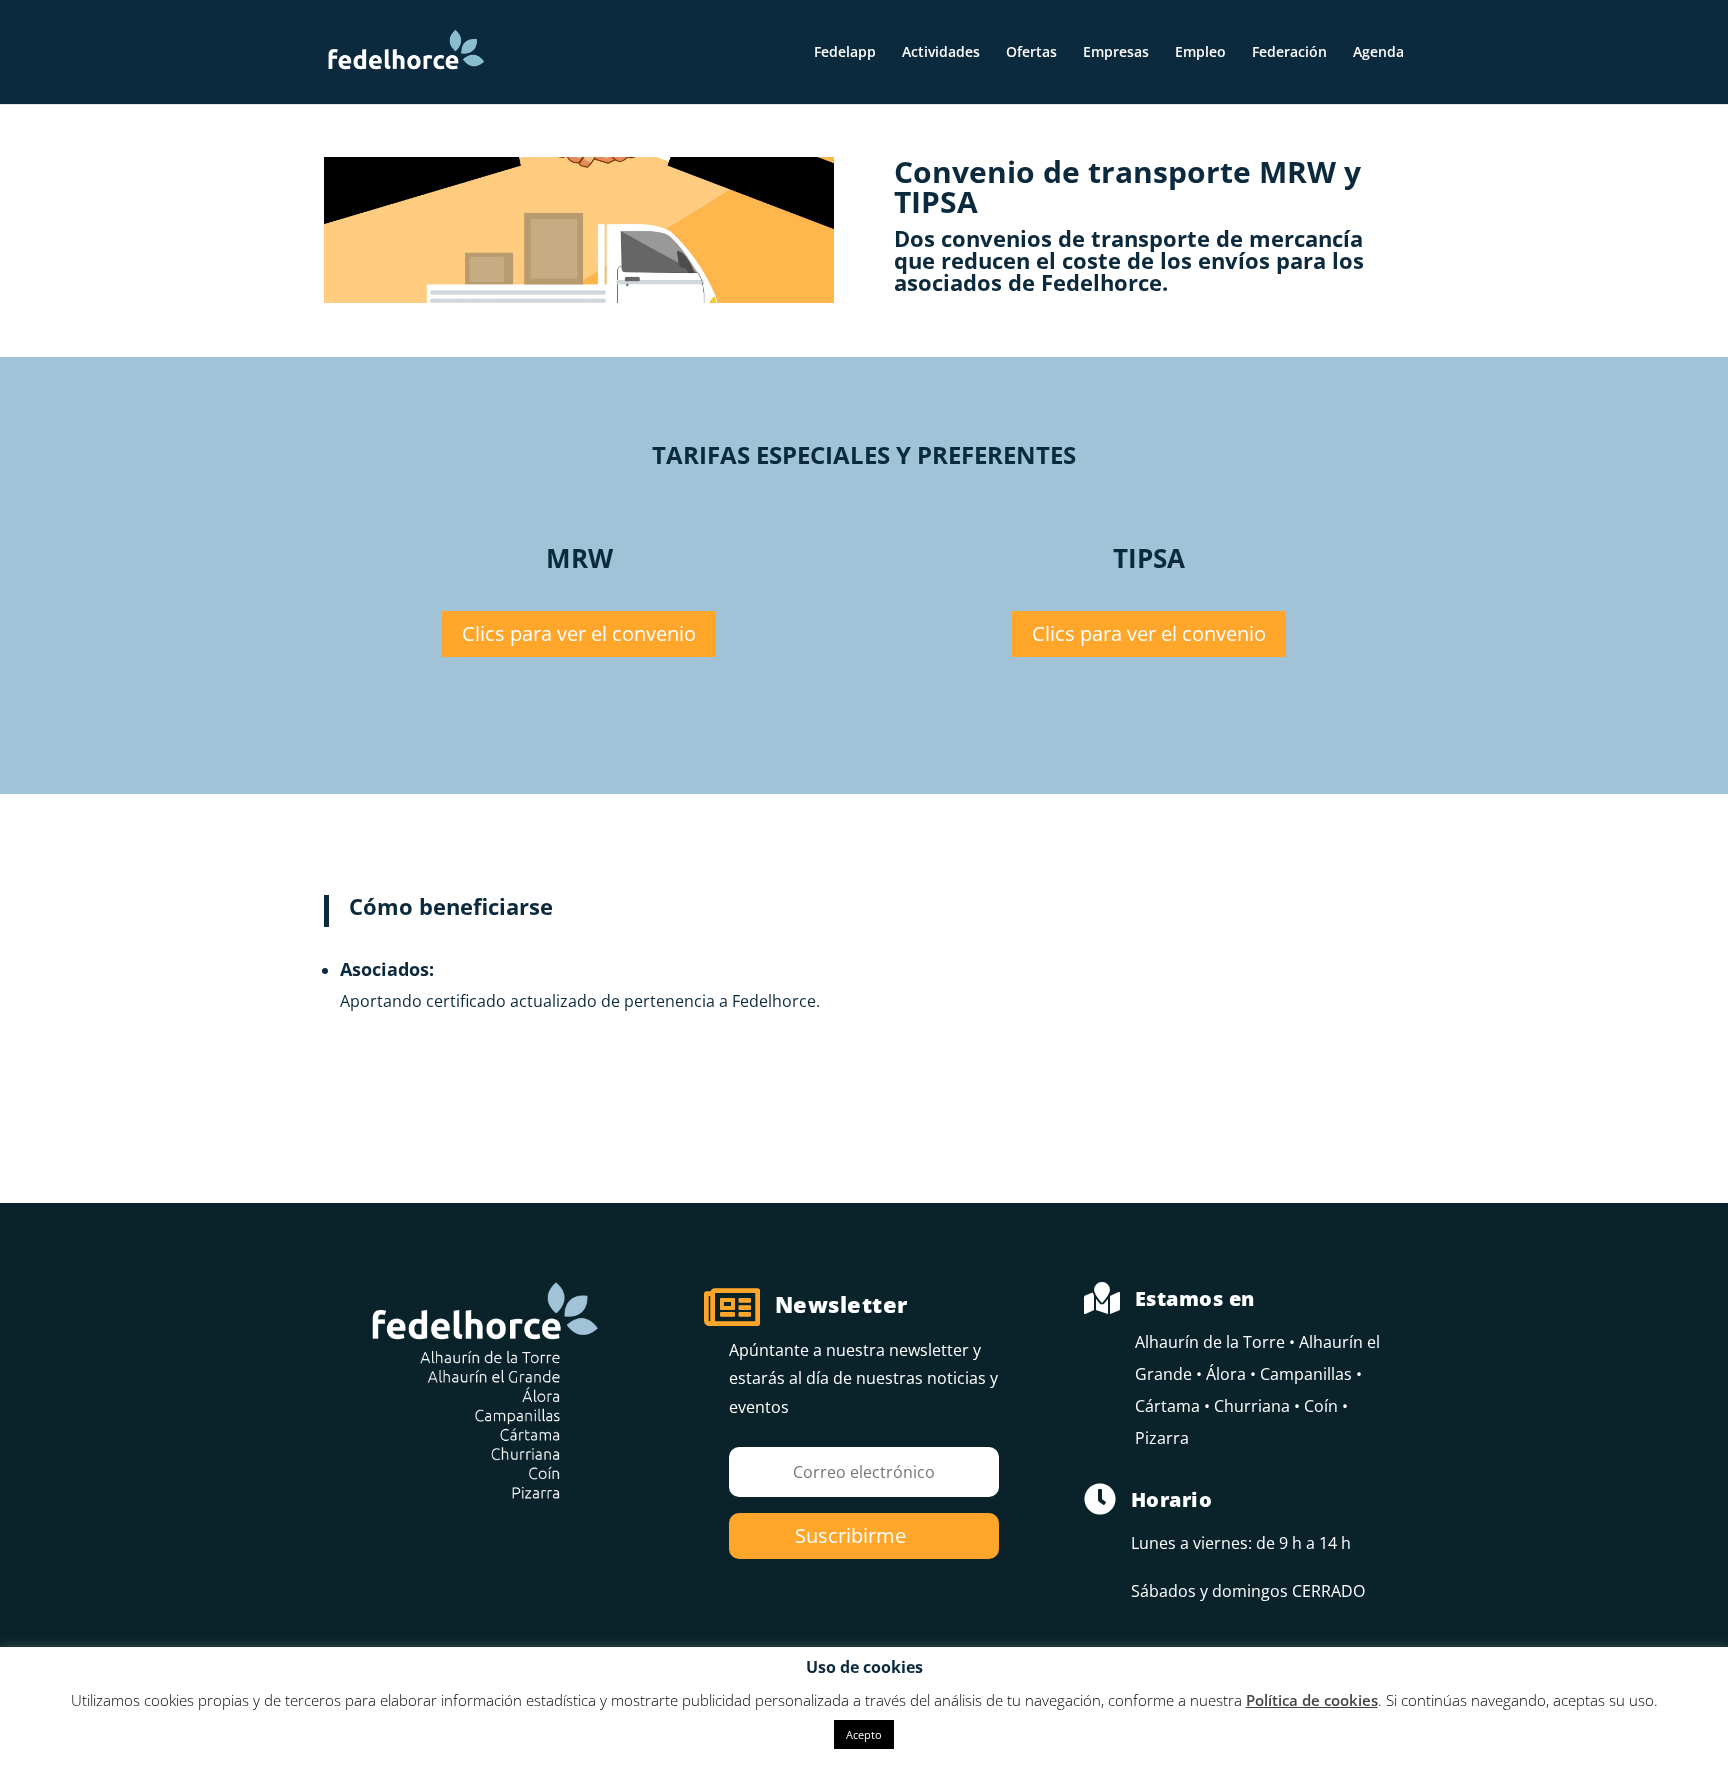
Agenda (1378, 53)
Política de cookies (1312, 1700)
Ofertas (1031, 53)
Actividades (941, 53)
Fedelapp (845, 53)
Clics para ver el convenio (579, 633)
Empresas (1116, 53)
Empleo (1200, 53)
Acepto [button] (864, 1734)
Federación (1289, 53)
